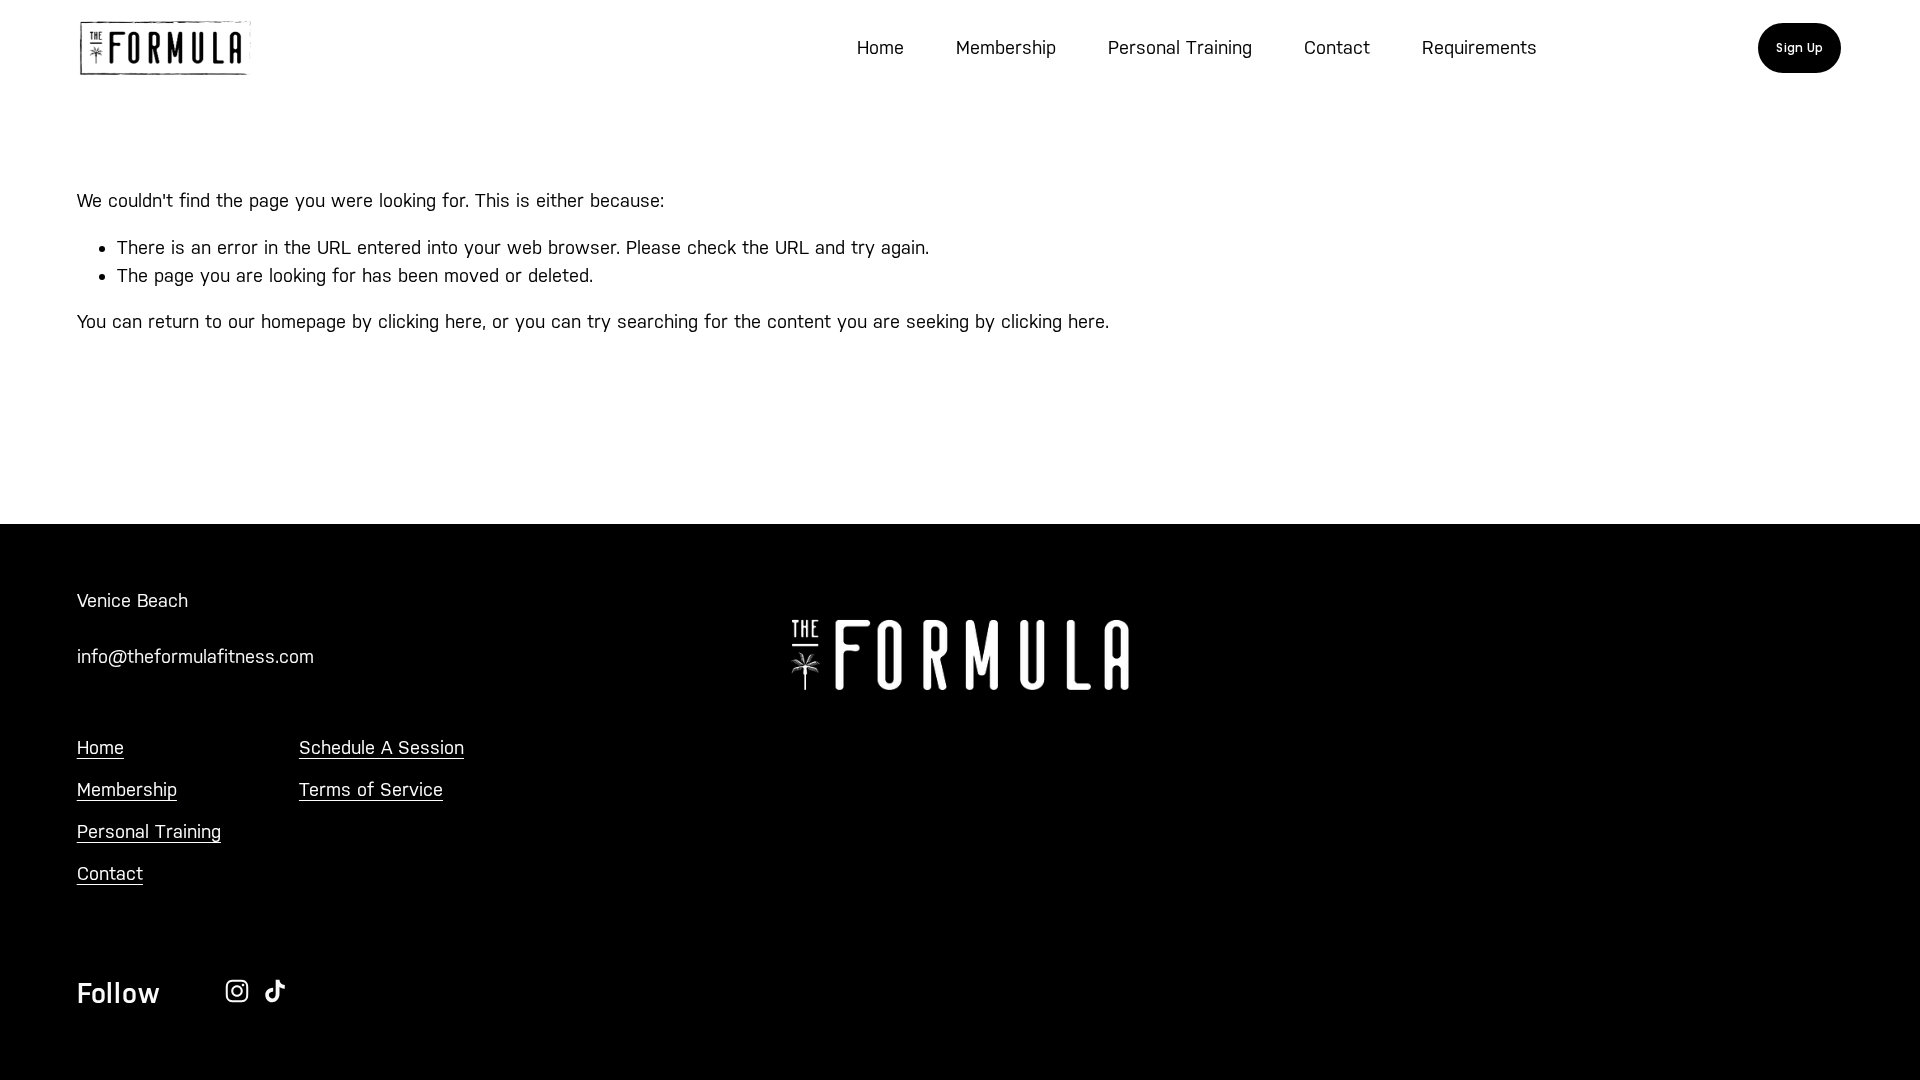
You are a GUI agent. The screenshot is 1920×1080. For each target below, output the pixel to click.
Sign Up (1799, 48)
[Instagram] (237, 991)
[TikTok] (275, 991)
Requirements (1479, 47)
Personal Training (1180, 47)
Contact (1337, 47)
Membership (1006, 47)
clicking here (430, 321)
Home (880, 47)
